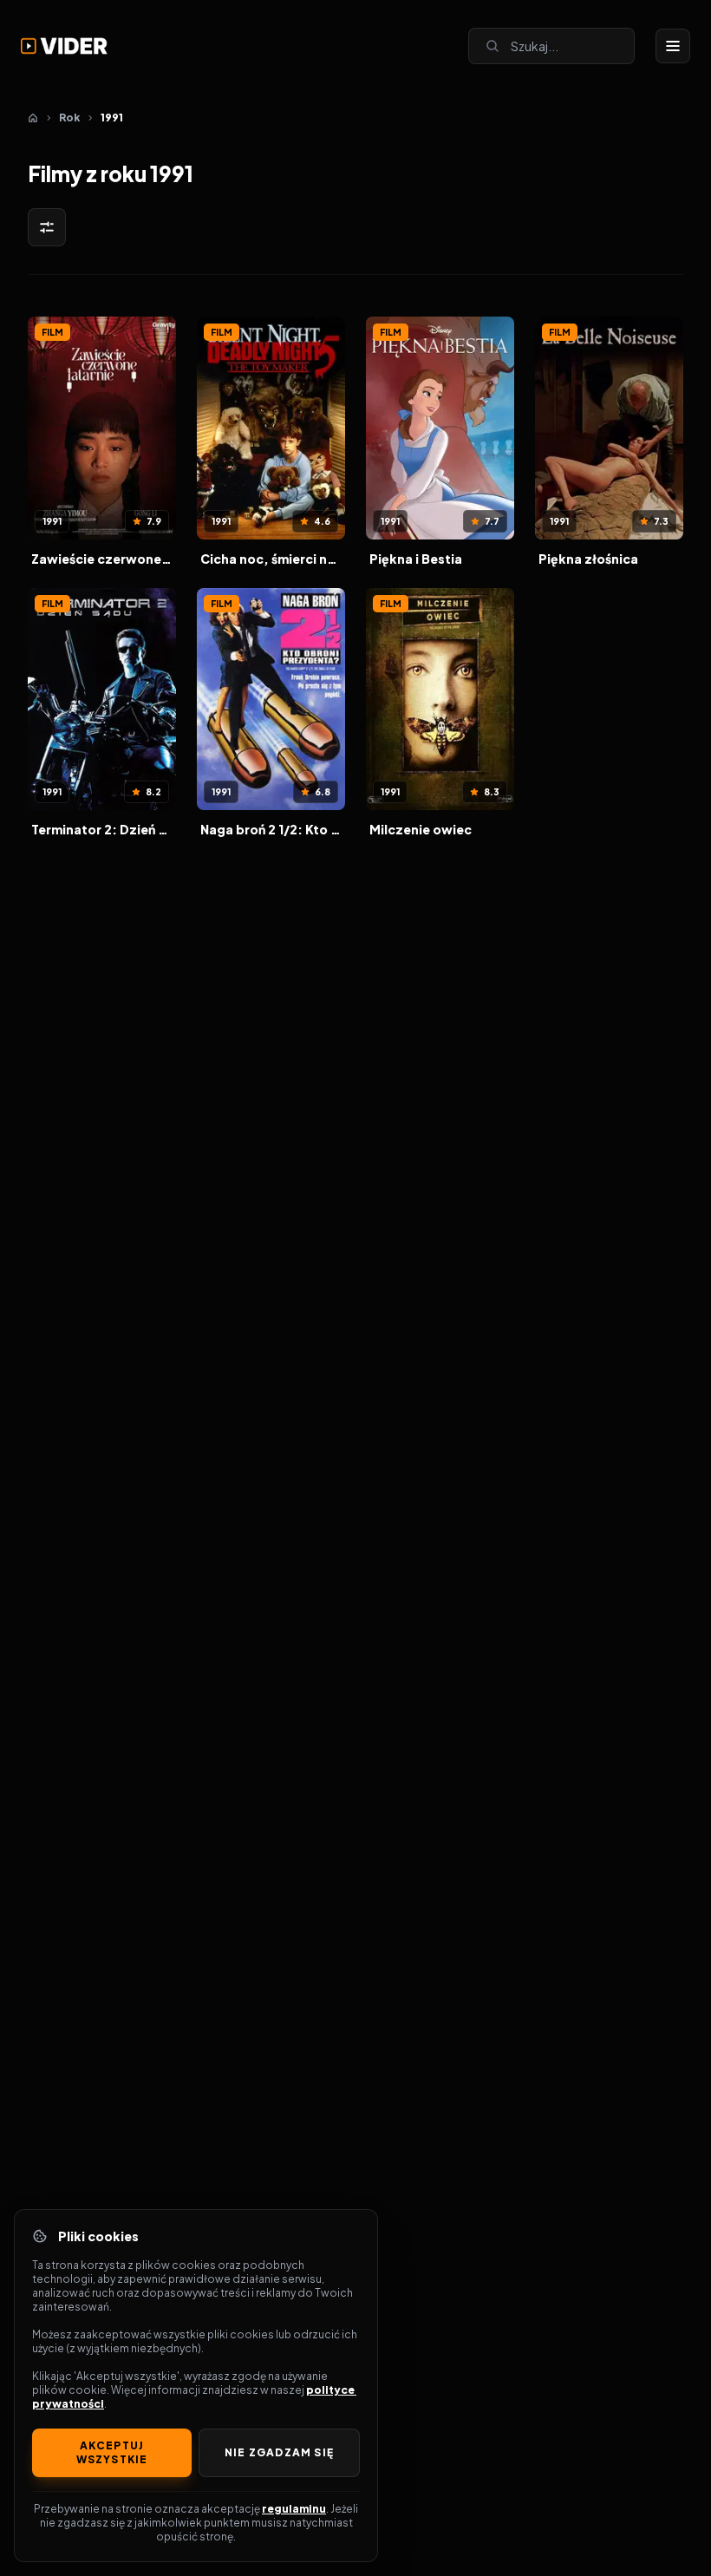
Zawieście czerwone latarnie (102, 559)
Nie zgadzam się (279, 2452)
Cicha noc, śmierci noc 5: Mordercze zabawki (271, 559)
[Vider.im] (64, 46)
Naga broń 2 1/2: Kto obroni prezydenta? (271, 829)
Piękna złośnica (588, 559)
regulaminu (294, 2509)
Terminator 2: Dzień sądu (102, 829)
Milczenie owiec (421, 829)
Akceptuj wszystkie (112, 2452)
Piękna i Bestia (416, 559)
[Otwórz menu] (673, 46)
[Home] (33, 118)
